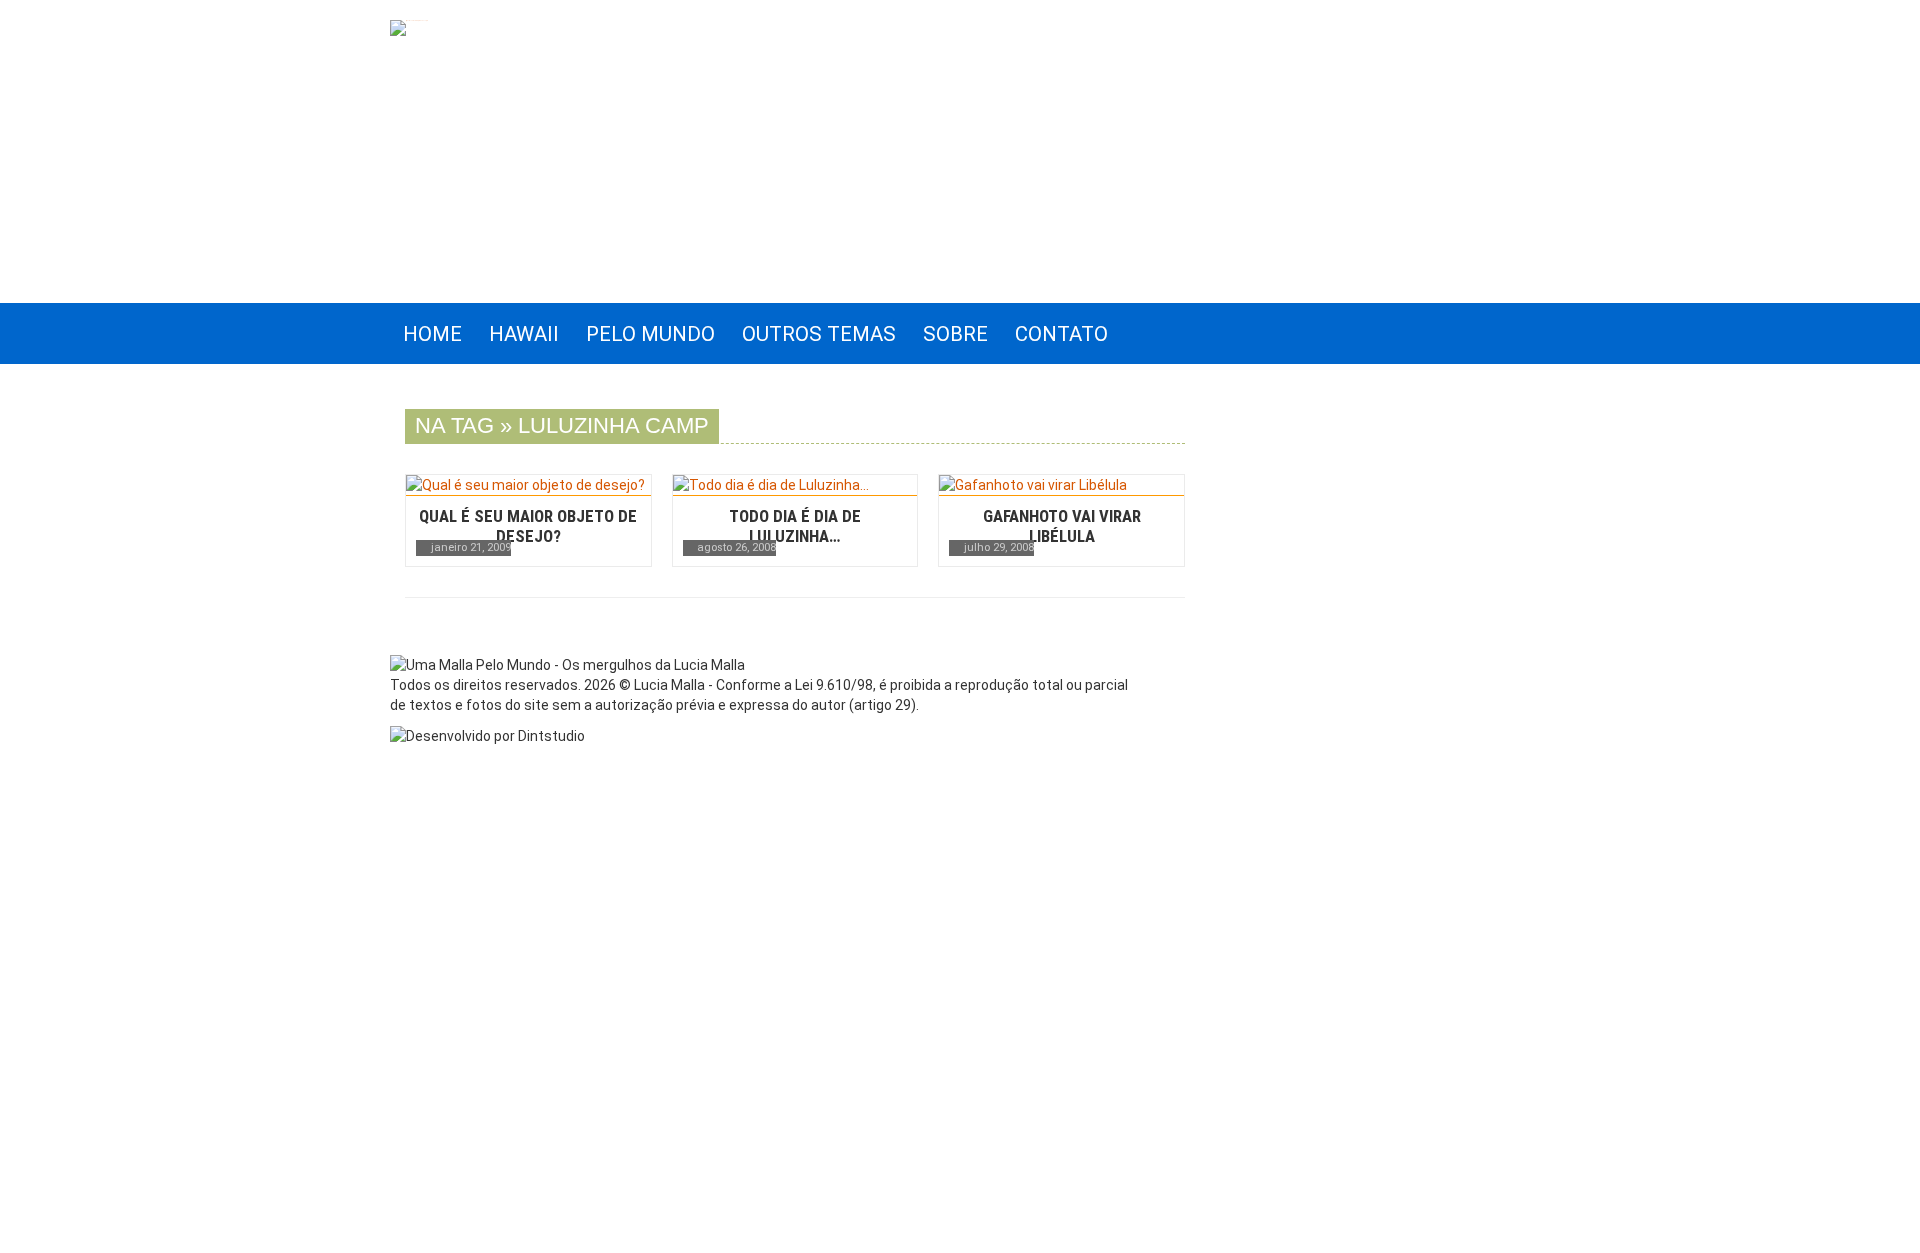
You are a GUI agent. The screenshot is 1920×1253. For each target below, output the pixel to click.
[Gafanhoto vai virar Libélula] (1061, 485)
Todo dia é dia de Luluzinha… (795, 526)
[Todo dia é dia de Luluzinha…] (795, 485)
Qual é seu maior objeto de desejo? (528, 526)
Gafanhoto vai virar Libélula (1062, 526)
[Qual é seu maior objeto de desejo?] (528, 485)
